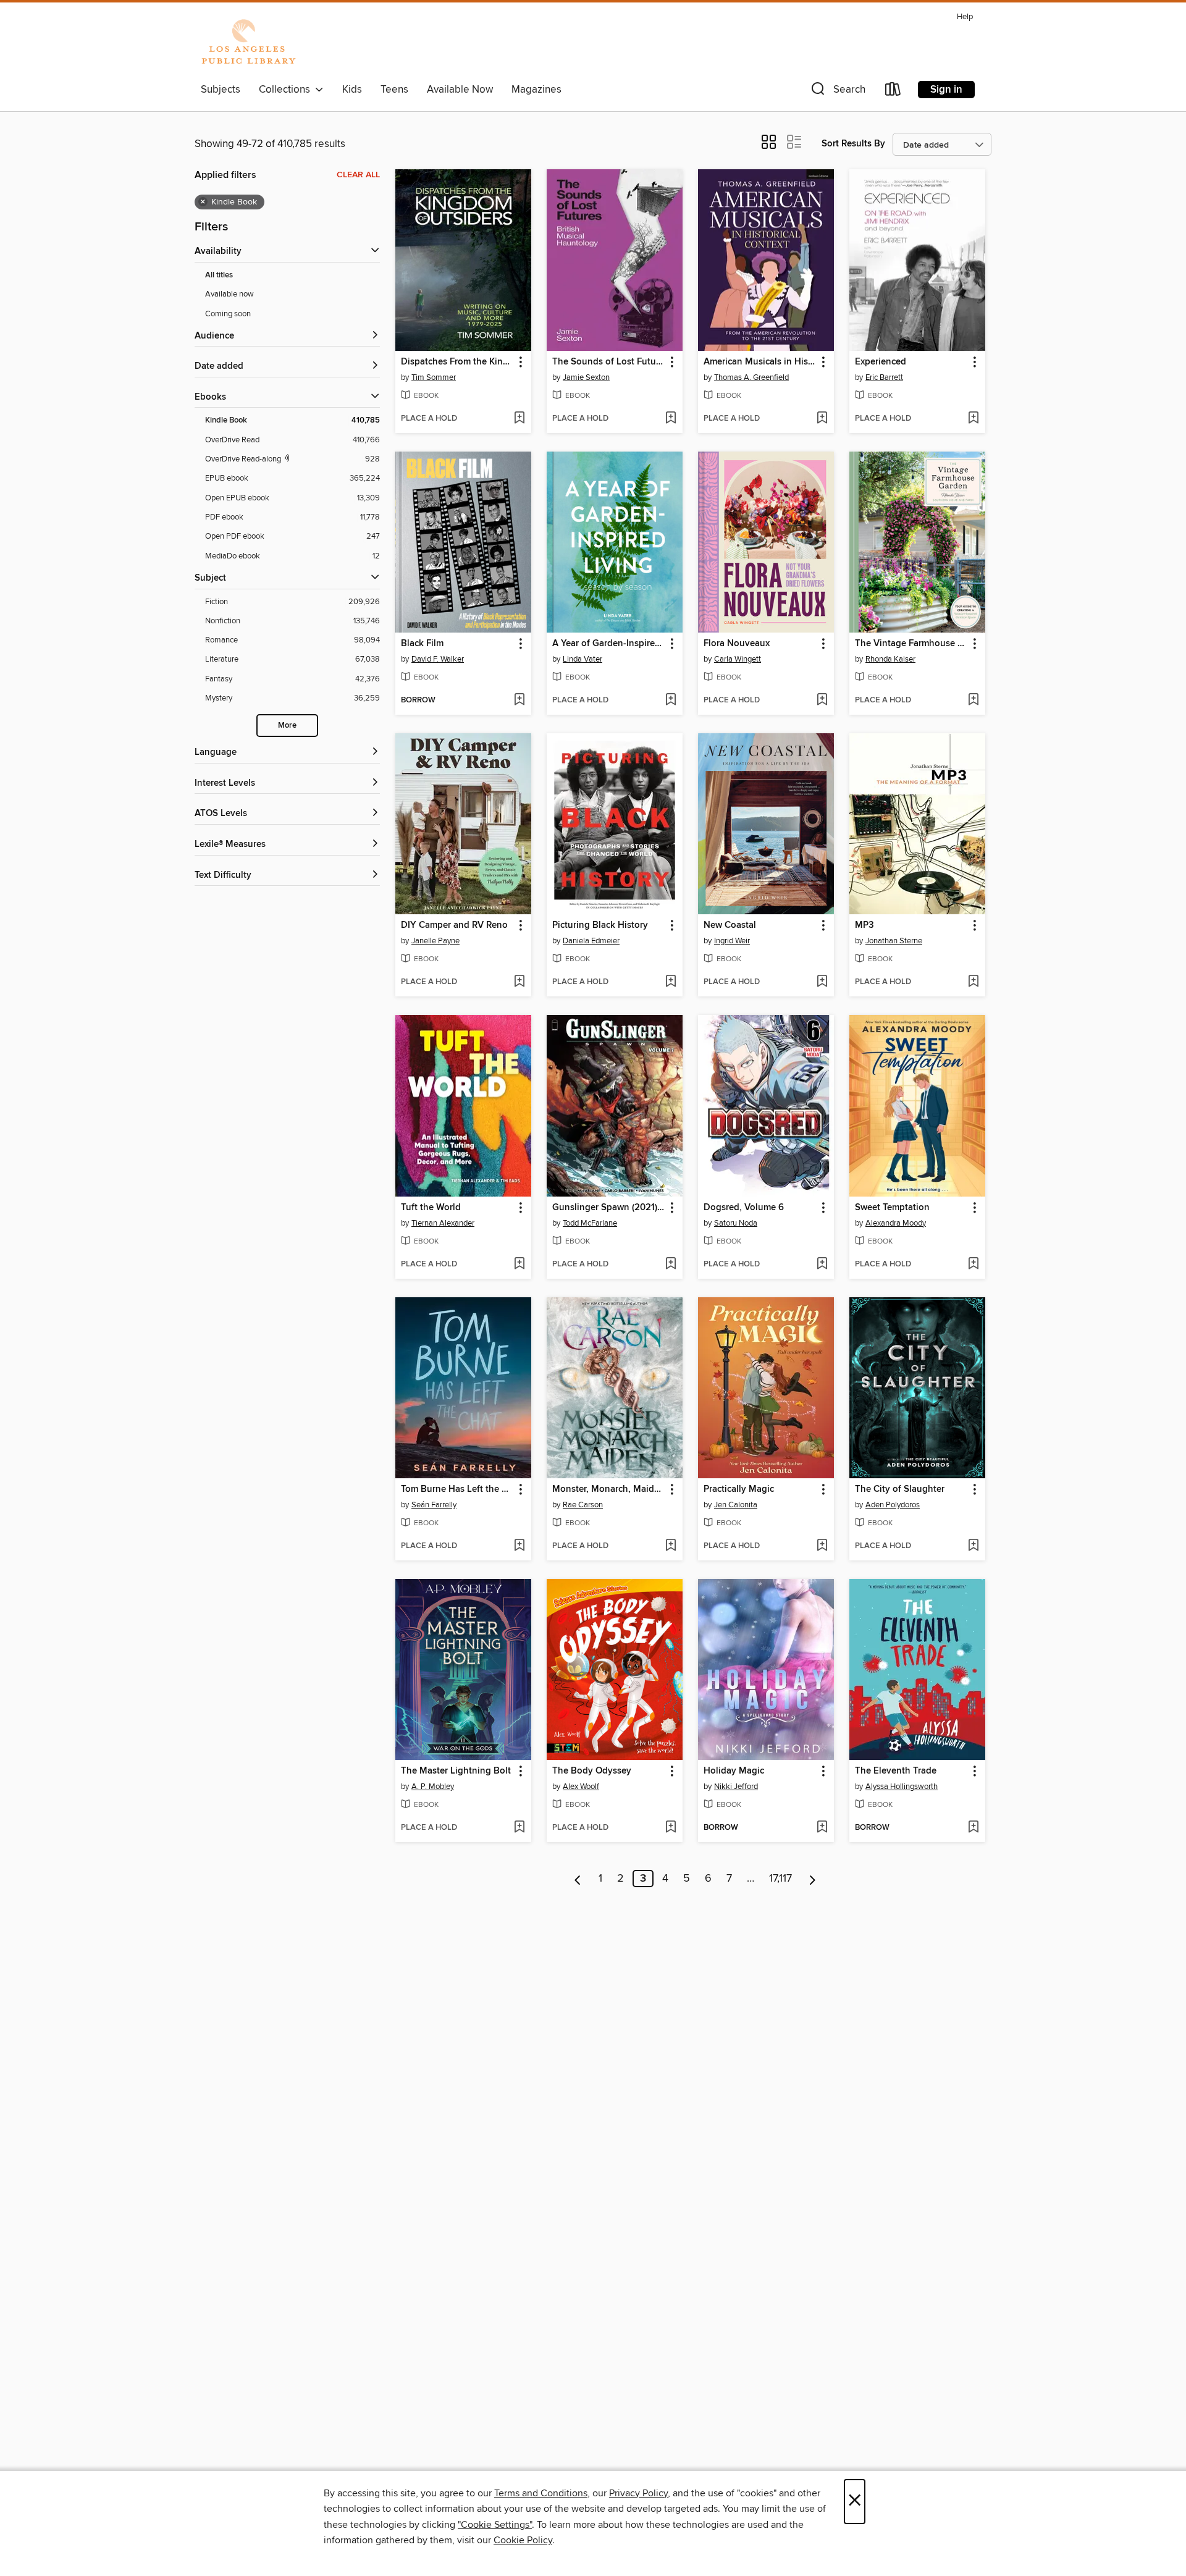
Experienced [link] (881, 362)
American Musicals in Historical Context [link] (760, 362)
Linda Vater (582, 659)
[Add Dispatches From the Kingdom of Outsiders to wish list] (519, 419)
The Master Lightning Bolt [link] (456, 1771)
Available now (229, 294)
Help (965, 17)
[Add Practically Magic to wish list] (822, 1546)
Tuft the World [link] (431, 1208)
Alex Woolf (581, 1787)
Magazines (536, 90)
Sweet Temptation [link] (892, 1208)
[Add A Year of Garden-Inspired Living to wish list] (671, 701)
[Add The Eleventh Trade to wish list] (973, 1828)
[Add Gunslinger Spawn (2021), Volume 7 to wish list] (671, 1265)
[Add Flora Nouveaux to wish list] (822, 701)
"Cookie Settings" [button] (495, 2525)
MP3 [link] (864, 925)
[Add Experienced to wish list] (973, 419)
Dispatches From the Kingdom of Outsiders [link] (457, 362)
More (287, 726)
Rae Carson (583, 1505)
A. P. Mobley (433, 1787)
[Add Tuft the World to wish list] (519, 1265)
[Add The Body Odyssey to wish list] (671, 1828)
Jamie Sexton (586, 377)
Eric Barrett (884, 377)
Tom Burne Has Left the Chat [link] (457, 1489)
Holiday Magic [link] (734, 1771)
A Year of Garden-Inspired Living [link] (609, 644)
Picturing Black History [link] (600, 925)
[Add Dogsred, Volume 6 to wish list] (822, 1265)
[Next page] (813, 1879)
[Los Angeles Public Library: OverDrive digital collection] (248, 43)
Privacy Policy (638, 2493)
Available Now (460, 90)
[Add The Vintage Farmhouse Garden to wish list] (973, 701)
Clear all (358, 175)
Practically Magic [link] (739, 1489)
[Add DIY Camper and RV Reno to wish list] (519, 982)
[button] (837, 92)
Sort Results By (853, 144)
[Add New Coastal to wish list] (822, 982)
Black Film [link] (422, 644)
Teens (394, 90)
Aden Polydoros (893, 1505)
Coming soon (228, 314)
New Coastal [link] (730, 925)
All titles (219, 275)
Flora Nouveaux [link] (737, 644)
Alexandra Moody (896, 1223)
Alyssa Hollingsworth (902, 1787)
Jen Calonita (736, 1505)
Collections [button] (287, 90)
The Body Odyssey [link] (592, 1771)
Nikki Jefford (736, 1787)
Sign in (946, 90)
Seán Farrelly (434, 1505)
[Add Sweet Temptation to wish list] (973, 1265)
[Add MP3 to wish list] (973, 982)
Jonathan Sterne (894, 941)
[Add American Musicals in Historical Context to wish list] (822, 419)
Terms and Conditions (541, 2493)
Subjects (221, 90)
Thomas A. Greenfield (751, 377)
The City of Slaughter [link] (900, 1489)
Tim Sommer (434, 377)
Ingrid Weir (732, 941)
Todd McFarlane (590, 1223)
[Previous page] (578, 1879)
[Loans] (893, 92)
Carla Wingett (738, 659)
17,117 (780, 1879)
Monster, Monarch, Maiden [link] (608, 1489)
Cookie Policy (523, 2540)
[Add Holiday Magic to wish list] (822, 1828)
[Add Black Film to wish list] (519, 701)
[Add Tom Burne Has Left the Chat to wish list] (519, 1546)
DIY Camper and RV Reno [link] (454, 925)
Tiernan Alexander (443, 1223)
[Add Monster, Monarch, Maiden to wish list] (671, 1546)
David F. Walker (438, 659)
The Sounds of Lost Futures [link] (609, 362)
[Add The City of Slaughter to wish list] (973, 1546)
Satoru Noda (736, 1223)
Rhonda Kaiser (890, 659)
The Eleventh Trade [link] (896, 1771)
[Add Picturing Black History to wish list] (671, 982)
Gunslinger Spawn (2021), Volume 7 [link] (609, 1208)
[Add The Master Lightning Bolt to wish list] (519, 1828)
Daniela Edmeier (591, 941)
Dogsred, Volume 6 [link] (744, 1208)
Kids (352, 90)
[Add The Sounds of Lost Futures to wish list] (671, 419)
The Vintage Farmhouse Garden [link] (911, 644)
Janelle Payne (435, 941)
